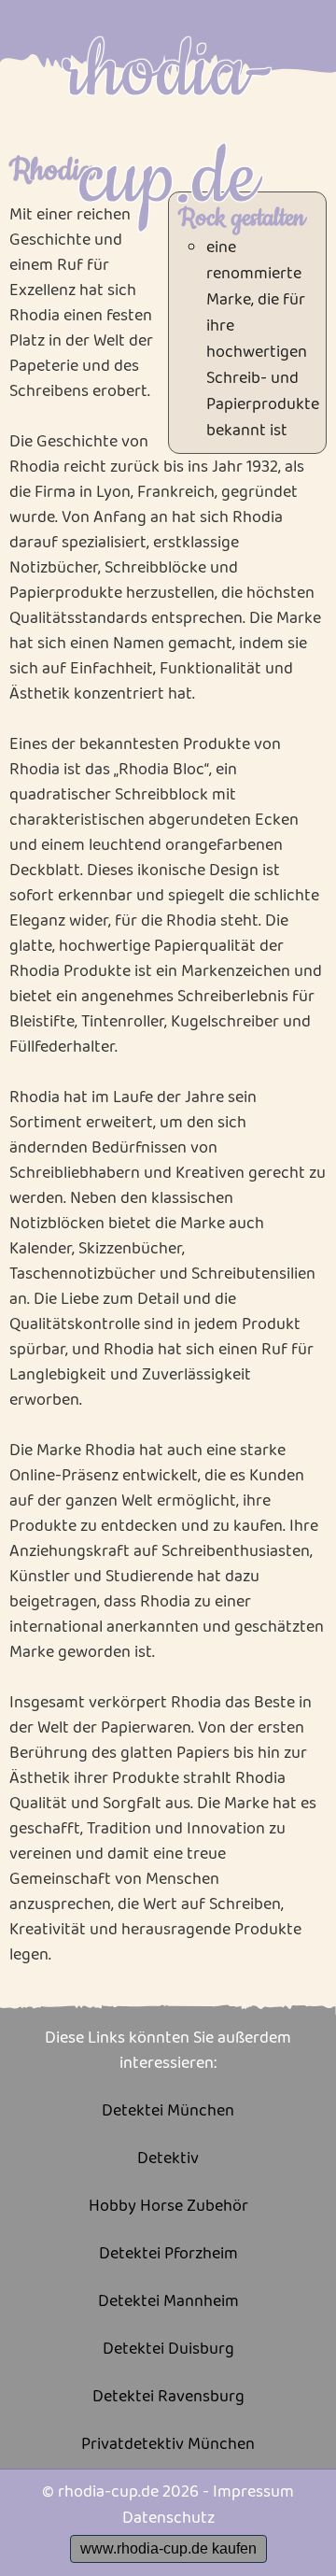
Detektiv (168, 2159)
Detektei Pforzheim (168, 2254)
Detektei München (168, 2111)
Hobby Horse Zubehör (168, 2207)
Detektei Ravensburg (168, 2397)
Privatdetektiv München (168, 2445)
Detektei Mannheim (168, 2302)
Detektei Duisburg (168, 2350)
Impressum (253, 2492)
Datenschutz (168, 2518)
